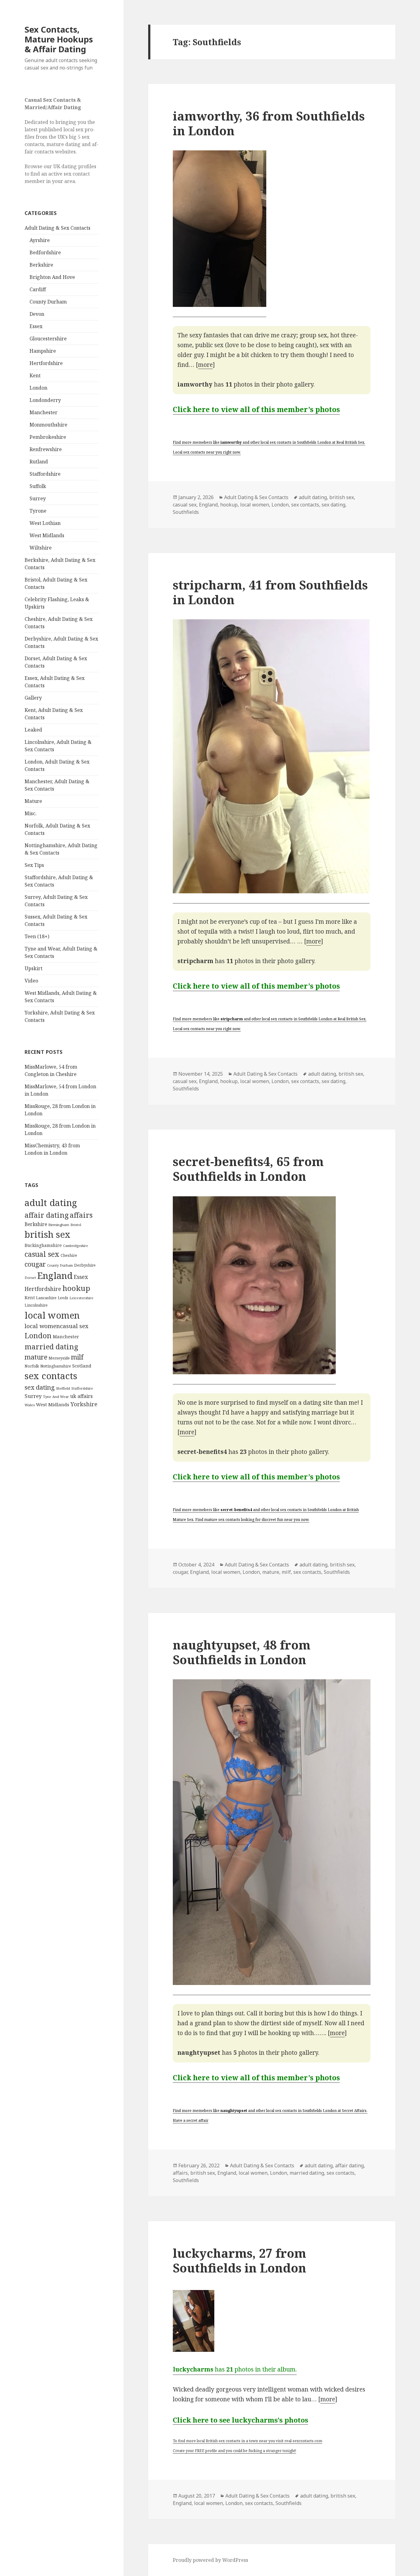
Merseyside (59, 1358)
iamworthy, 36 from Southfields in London (269, 123)
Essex (36, 326)
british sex (48, 1234)
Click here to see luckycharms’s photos (240, 2420)
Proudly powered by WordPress (210, 2560)
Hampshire (43, 351)
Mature (33, 801)
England (55, 1276)
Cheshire (69, 1255)
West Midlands (47, 535)
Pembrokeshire (48, 437)
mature (36, 1357)
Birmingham (59, 1225)
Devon (37, 314)
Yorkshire (84, 1404)
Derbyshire (85, 1265)
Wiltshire (41, 548)
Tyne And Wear (56, 1397)
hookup (76, 1288)
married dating (51, 1347)
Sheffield (63, 1388)
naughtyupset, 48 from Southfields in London (242, 1652)
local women (52, 1315)
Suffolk (38, 486)
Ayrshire (40, 240)
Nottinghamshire (56, 1366)
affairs (81, 1215)
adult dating (51, 1203)
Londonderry (45, 400)
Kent (35, 375)
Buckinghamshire (43, 1245)
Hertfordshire (46, 363)
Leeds (63, 1298)
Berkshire (41, 265)
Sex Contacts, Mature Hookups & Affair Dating (59, 39)
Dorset (30, 1278)
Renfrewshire (46, 449)
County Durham (48, 302)
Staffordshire (45, 474)
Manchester (44, 412)
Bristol (76, 1225)
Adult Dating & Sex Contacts (57, 228)
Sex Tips (34, 865)
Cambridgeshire (75, 1246)
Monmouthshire (48, 425)
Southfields (186, 512)
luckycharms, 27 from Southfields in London (240, 2260)
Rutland (39, 462)
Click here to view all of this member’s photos (256, 409)
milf (77, 1357)
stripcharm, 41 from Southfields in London (270, 592)
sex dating (40, 1387)
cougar (35, 1264)
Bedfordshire (45, 252)
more (205, 365)
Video (31, 981)
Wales (30, 1405)
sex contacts (51, 1376)
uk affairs (81, 1396)
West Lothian (45, 523)
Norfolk (32, 1366)
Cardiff (38, 289)
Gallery (33, 698)
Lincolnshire (36, 1305)
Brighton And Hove (52, 277)
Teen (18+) (37, 936)
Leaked (33, 730)
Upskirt (34, 968)
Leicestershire (81, 1298)
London (38, 388)
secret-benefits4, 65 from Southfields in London (248, 1169)
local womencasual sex (57, 1326)
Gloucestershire (48, 339)
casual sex (42, 1254)
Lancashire (46, 1298)
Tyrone (38, 511)
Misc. (31, 813)
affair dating (47, 1215)
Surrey (38, 498)
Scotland (82, 1366)
